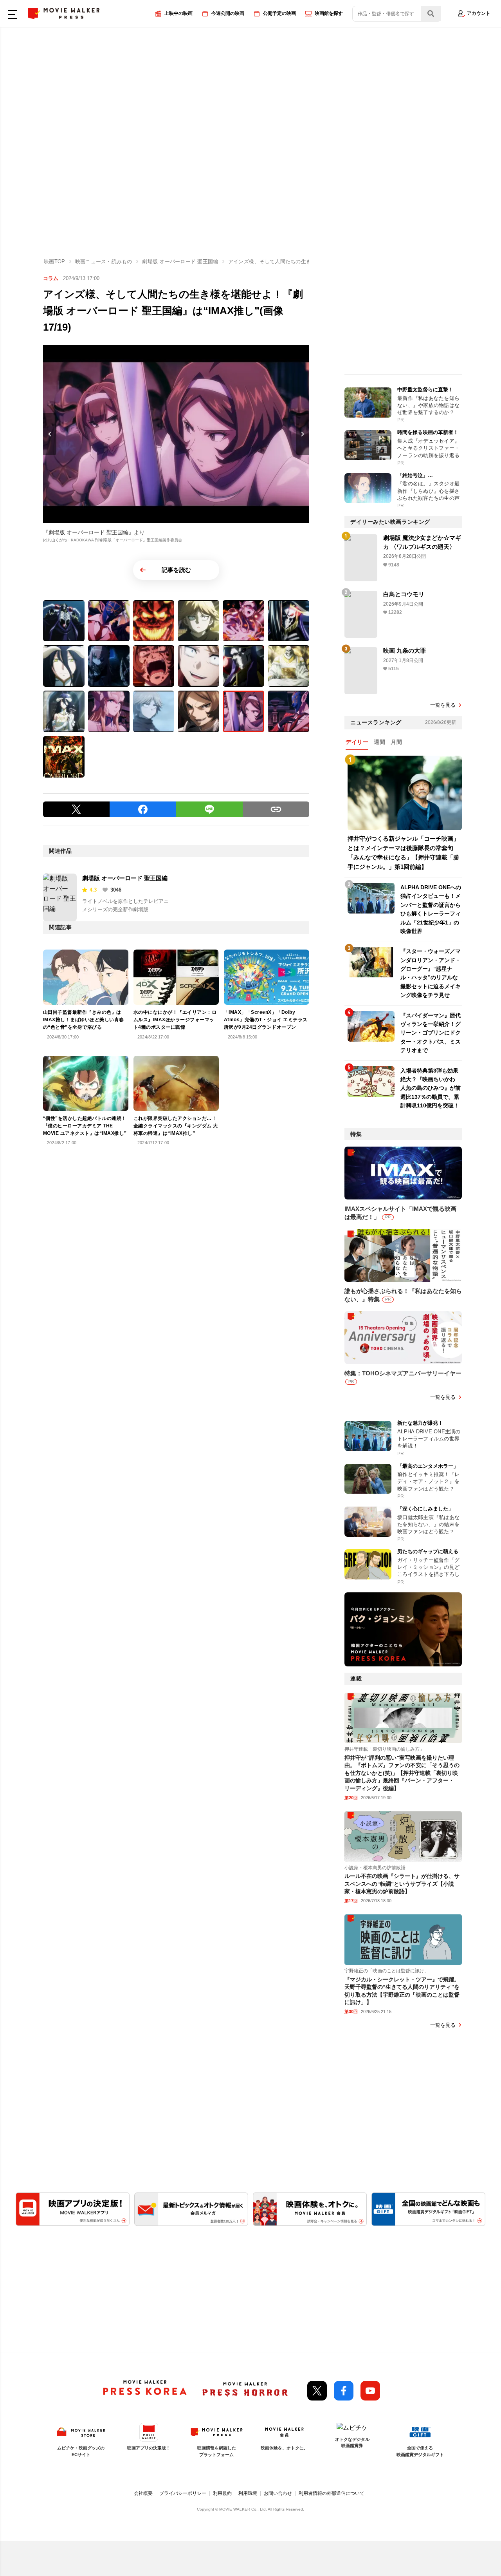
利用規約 (222, 2493)
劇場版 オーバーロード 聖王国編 (125, 878)
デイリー (357, 742)
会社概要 (143, 2493)
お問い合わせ (278, 2493)
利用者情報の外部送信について (332, 2493)
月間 (396, 742)
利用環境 (248, 2493)
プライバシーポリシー (183, 2493)
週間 (379, 742)
